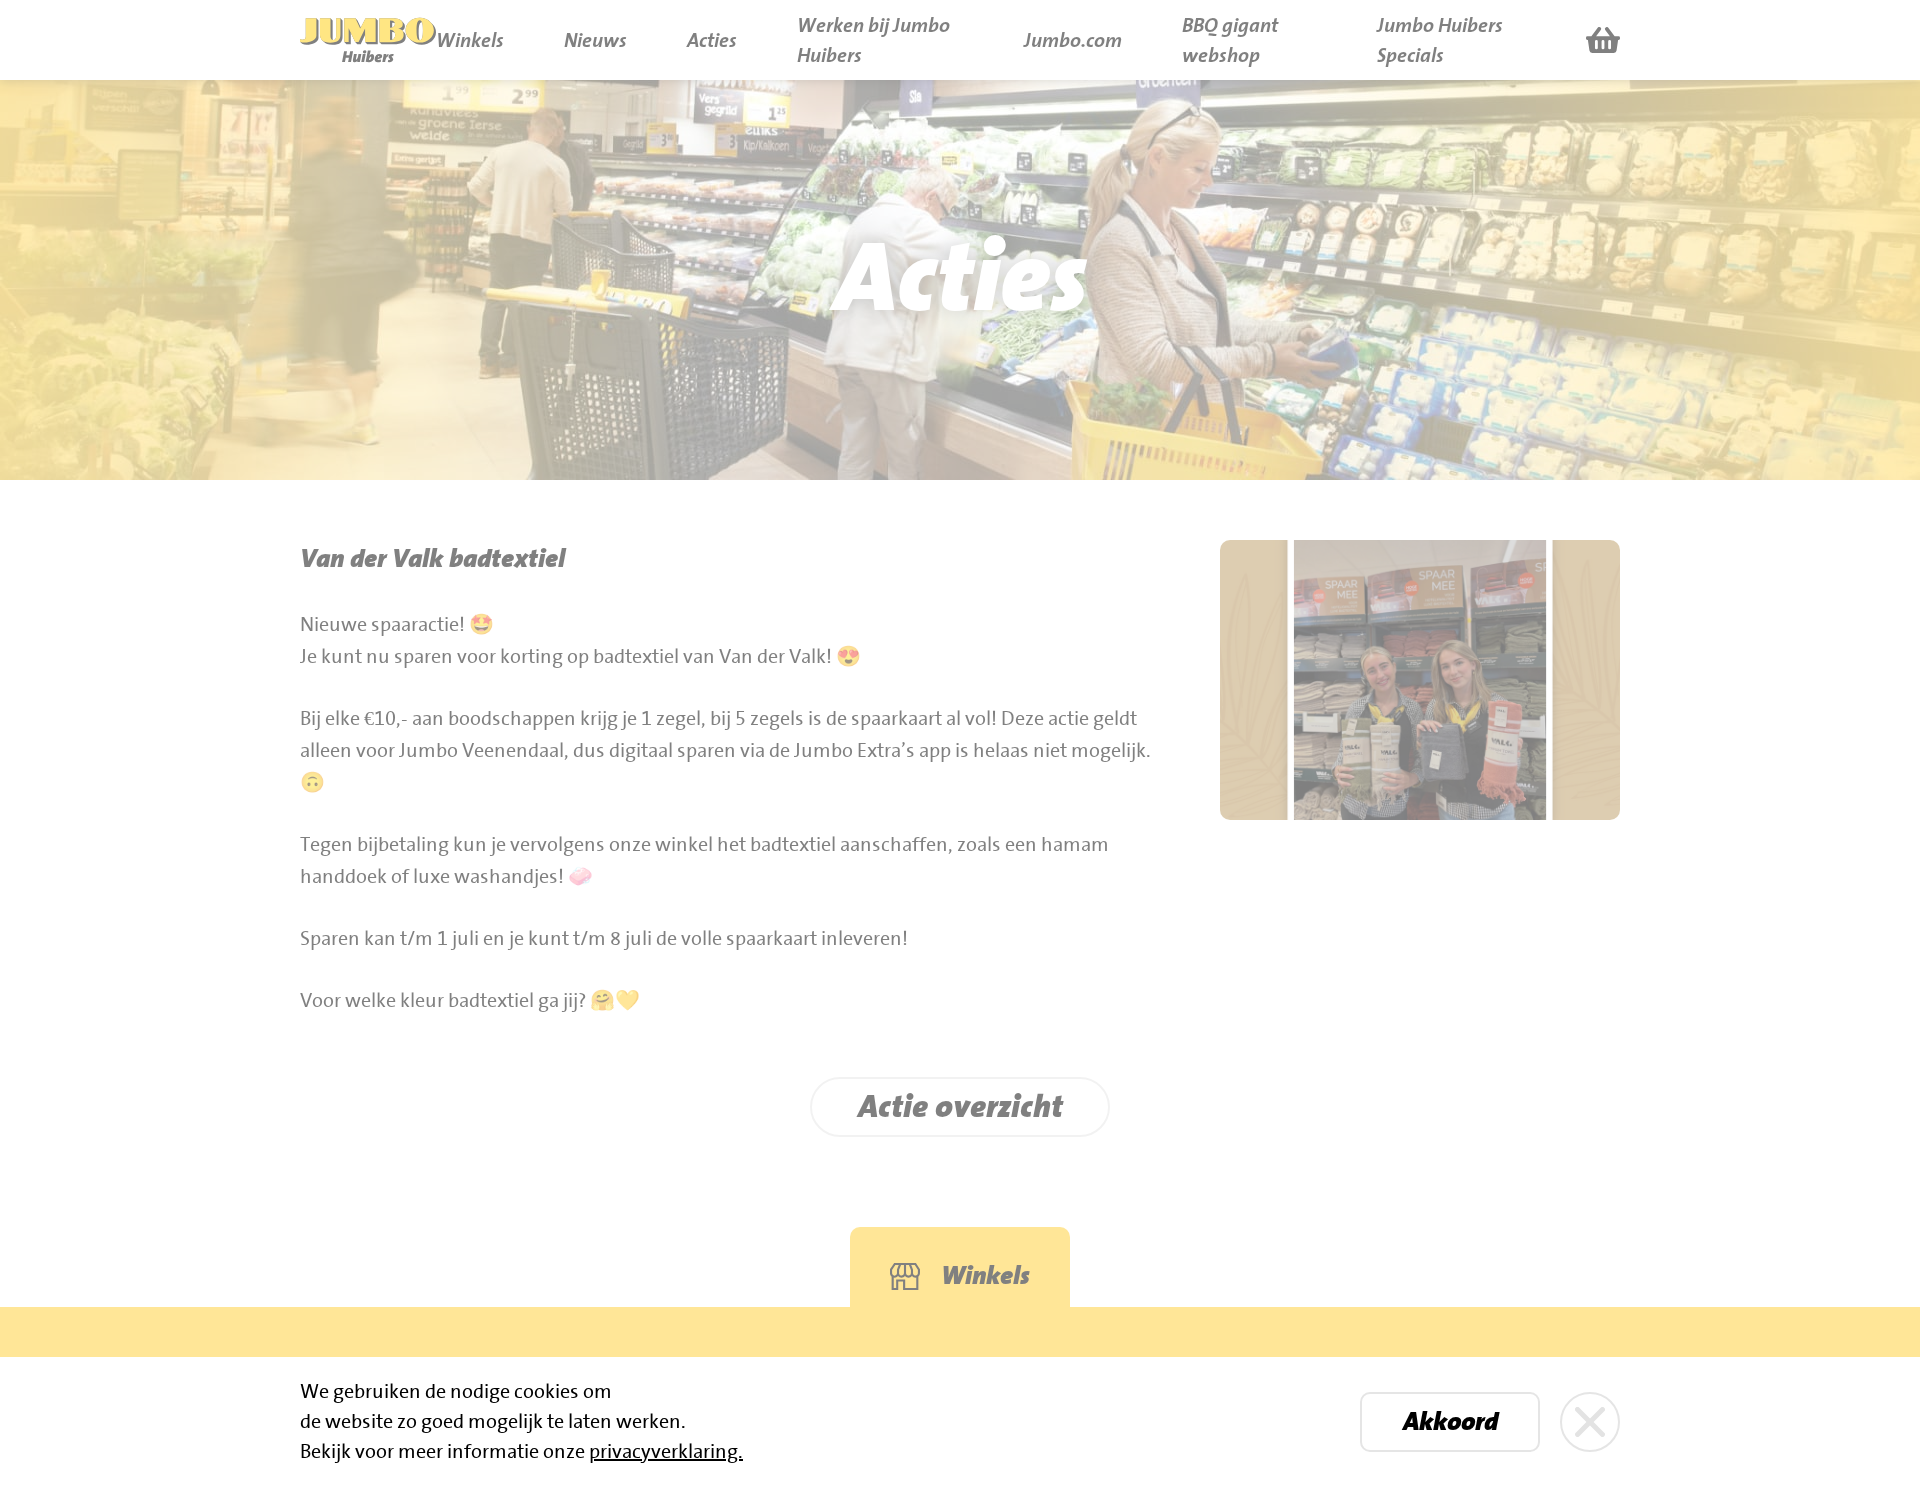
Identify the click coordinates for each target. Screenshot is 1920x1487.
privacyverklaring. (666, 1452)
